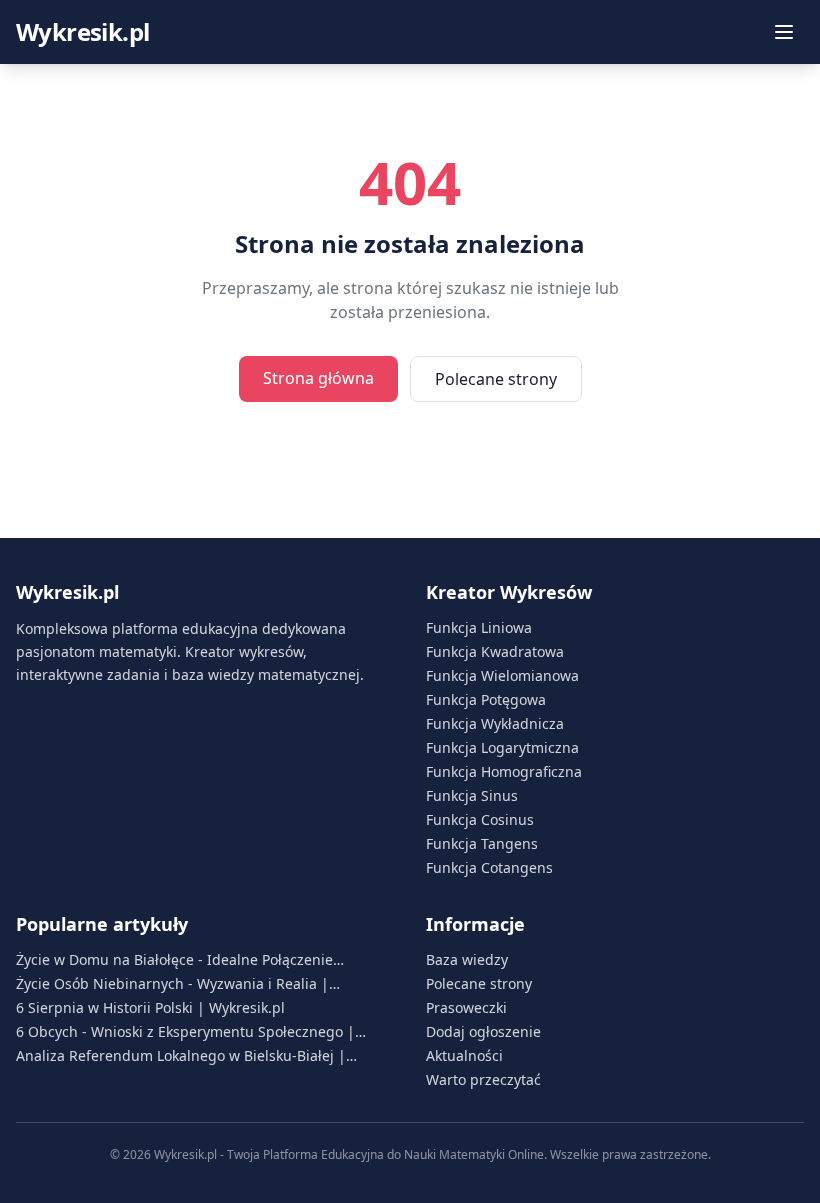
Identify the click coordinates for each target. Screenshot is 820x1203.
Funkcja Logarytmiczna (502, 747)
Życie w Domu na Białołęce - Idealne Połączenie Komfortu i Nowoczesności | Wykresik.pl (174, 960)
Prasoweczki (466, 1007)
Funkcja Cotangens (489, 867)
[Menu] (784, 32)
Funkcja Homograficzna (504, 771)
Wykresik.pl (82, 32)
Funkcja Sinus (472, 795)
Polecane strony (496, 379)
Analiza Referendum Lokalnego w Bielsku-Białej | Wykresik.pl (181, 1056)
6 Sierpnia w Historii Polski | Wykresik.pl (150, 1007)
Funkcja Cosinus (480, 819)
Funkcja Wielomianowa (502, 675)
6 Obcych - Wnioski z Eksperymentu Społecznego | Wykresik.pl (185, 1032)
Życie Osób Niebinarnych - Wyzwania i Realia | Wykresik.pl (172, 984)
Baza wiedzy (467, 959)
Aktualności (464, 1055)
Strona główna (318, 378)
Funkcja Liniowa (479, 627)
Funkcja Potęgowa (486, 699)
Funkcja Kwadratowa (495, 651)
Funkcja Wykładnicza (495, 723)
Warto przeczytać (483, 1079)
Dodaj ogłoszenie (483, 1031)
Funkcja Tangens (482, 843)
